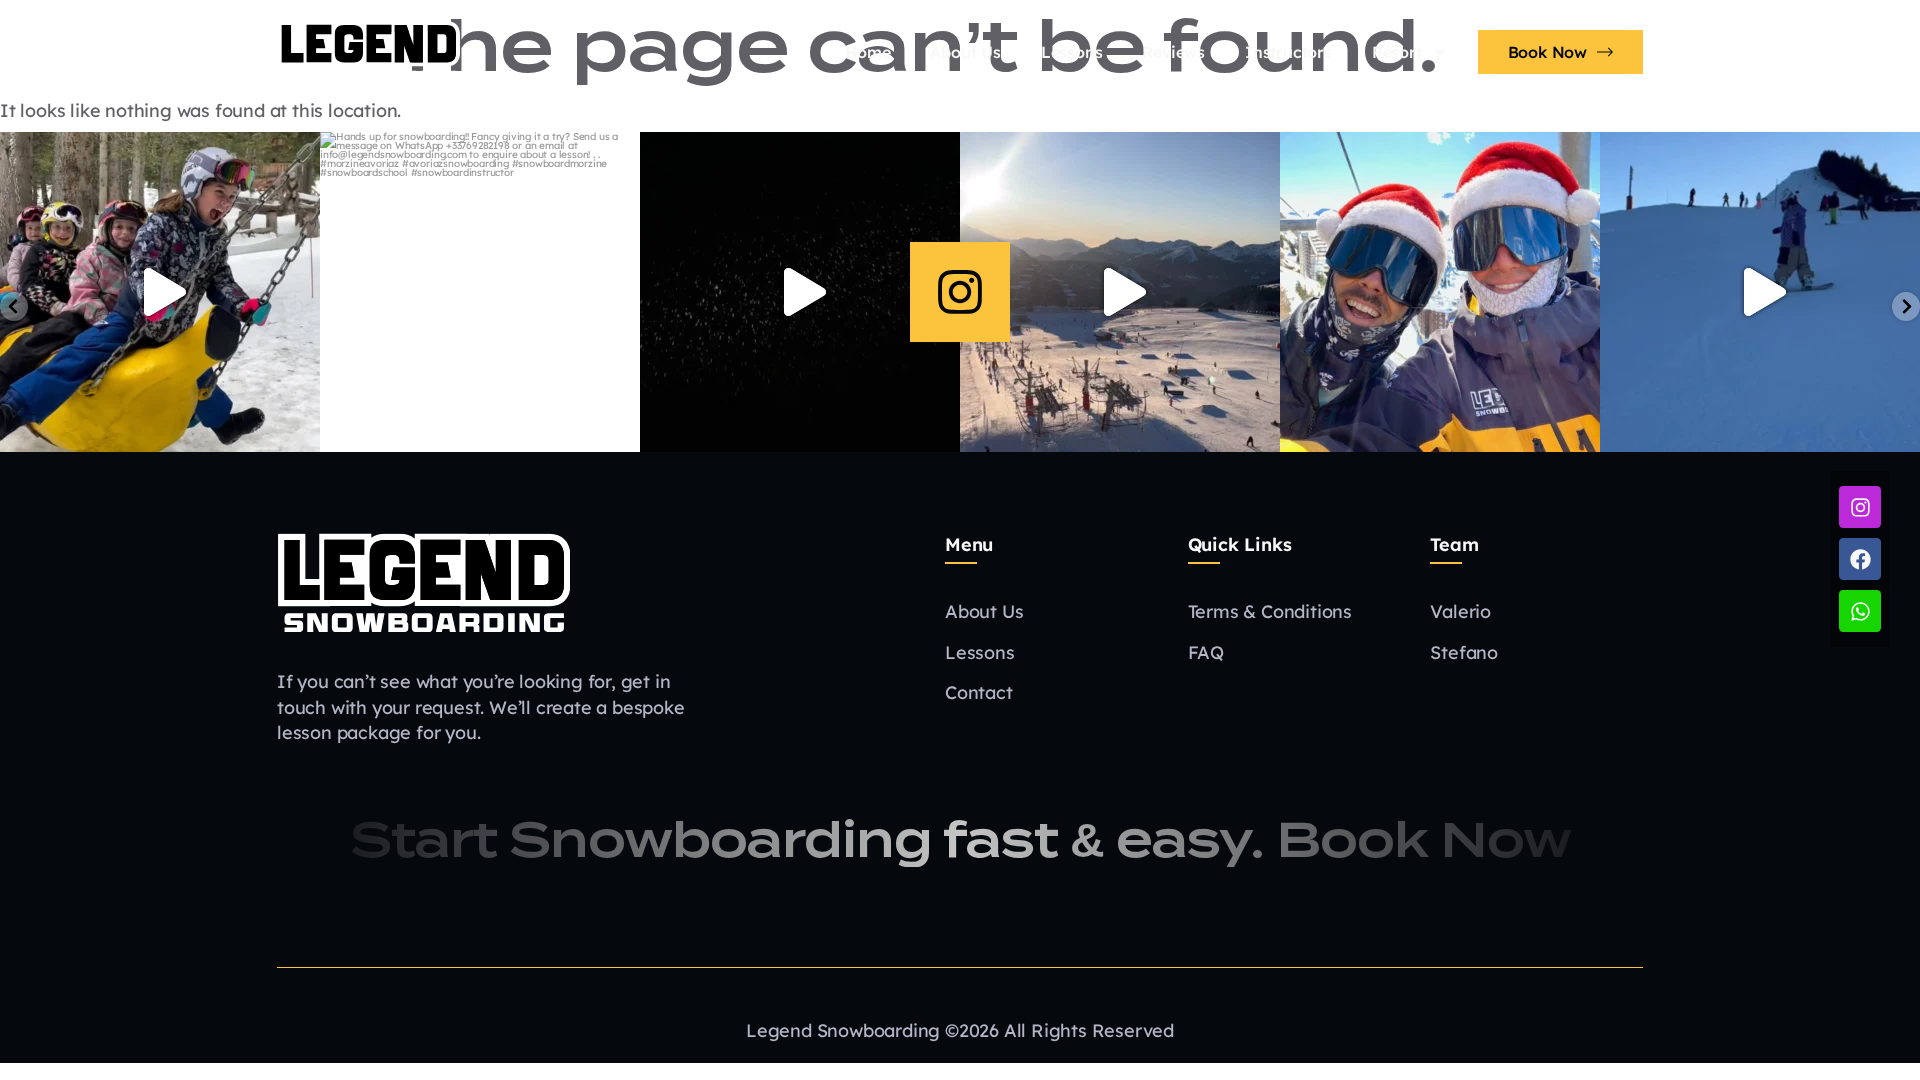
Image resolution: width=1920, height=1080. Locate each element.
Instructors (1288, 52)
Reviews (1173, 52)
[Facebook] (1860, 559)
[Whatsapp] (1860, 611)
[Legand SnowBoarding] (423, 582)
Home (867, 52)
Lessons (1072, 52)
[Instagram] (960, 292)
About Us (965, 52)
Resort (1397, 52)
